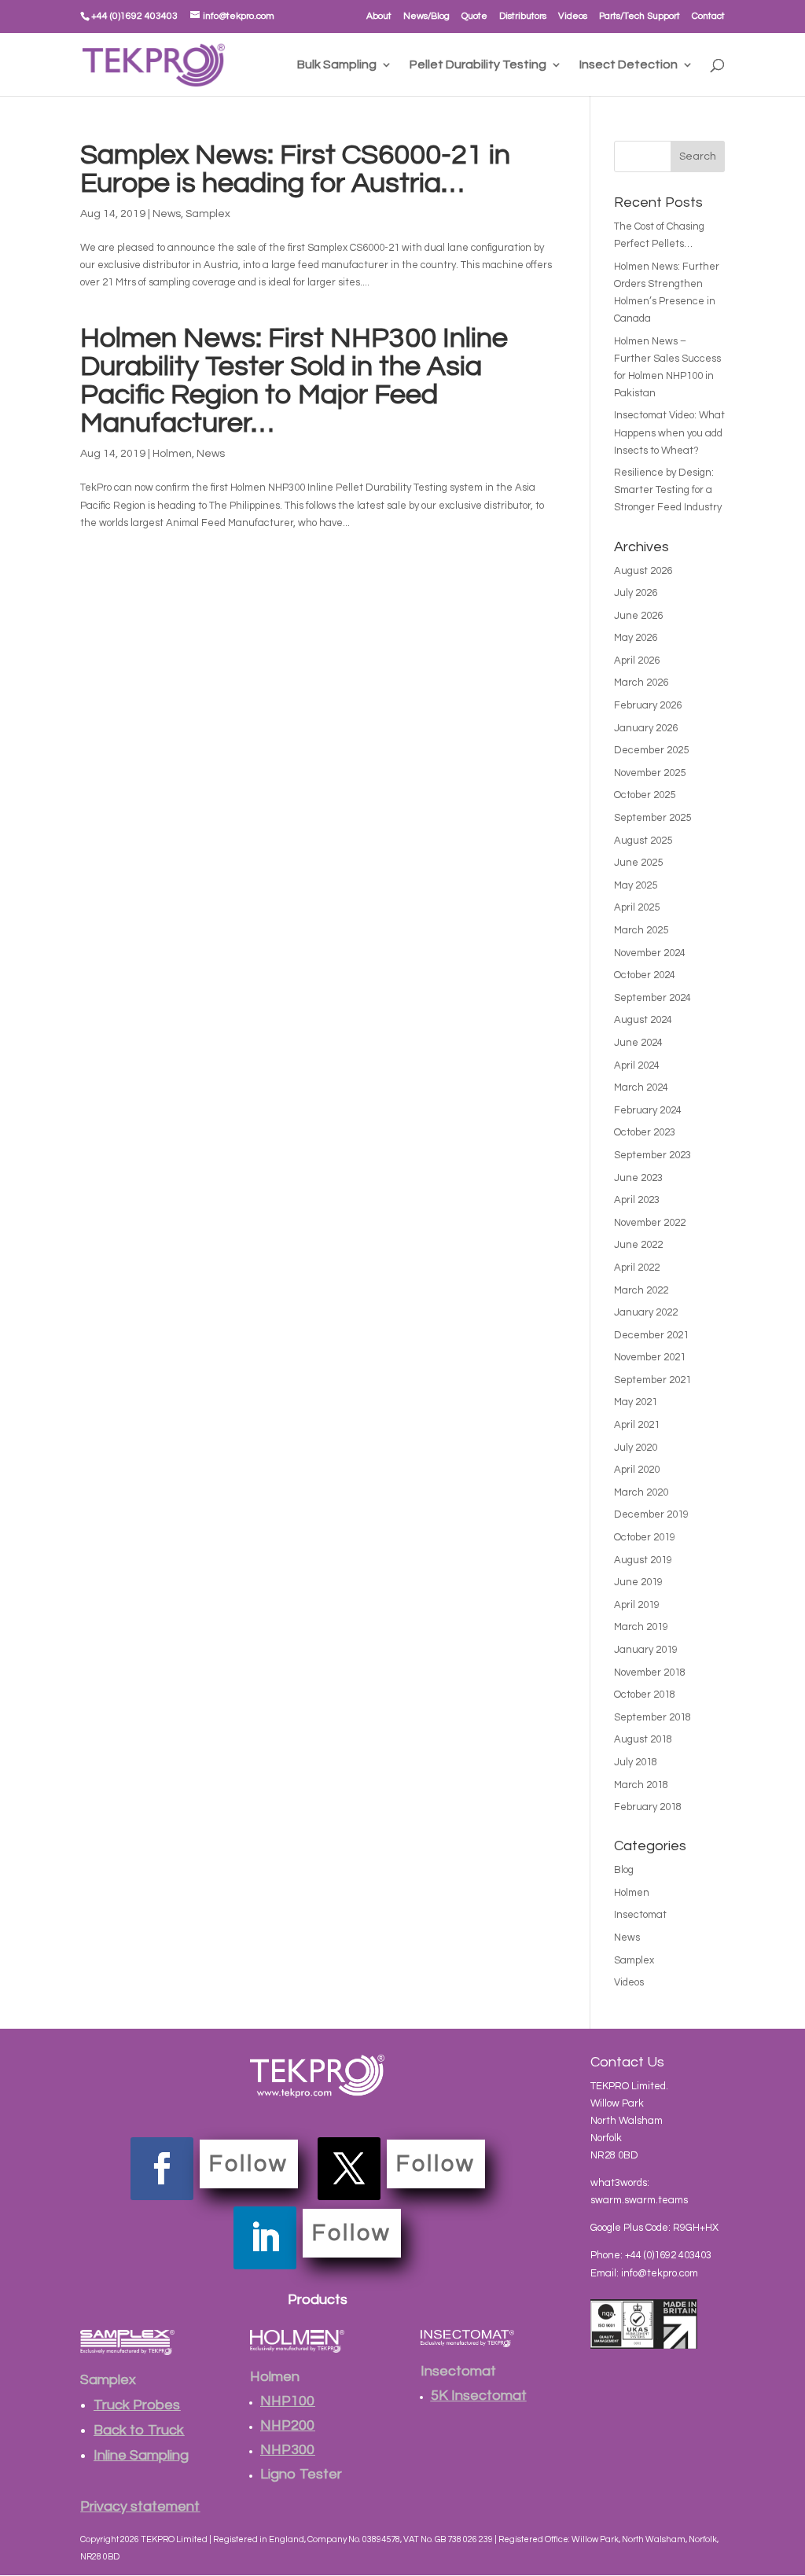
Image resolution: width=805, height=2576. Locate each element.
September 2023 (652, 1155)
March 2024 (641, 1087)
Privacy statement (140, 2506)
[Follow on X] (349, 2169)
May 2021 (636, 1402)
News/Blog (426, 16)
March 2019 (641, 1627)
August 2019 (643, 1560)
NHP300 (287, 2450)
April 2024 (637, 1065)
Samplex (208, 214)
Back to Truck (139, 2430)
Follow (249, 2164)
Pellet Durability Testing (478, 65)
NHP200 (287, 2425)
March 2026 (641, 683)
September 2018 (652, 1717)
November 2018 (650, 1673)
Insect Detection (629, 65)
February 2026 (648, 705)
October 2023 (645, 1132)
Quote (474, 16)
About (379, 16)
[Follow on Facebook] (162, 2169)
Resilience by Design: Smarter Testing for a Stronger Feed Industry (668, 490)
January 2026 (646, 728)
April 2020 (637, 1470)
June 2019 (638, 1582)
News (167, 214)
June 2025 (638, 863)
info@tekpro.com (660, 2273)
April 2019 (637, 1605)
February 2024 (648, 1110)
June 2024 (638, 1043)
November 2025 (650, 773)
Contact (708, 16)
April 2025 (637, 907)
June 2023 (638, 1178)
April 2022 (637, 1268)
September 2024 (652, 998)
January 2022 (646, 1312)
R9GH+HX (696, 2228)
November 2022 (650, 1223)
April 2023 (637, 1200)
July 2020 (636, 1448)
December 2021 (651, 1335)
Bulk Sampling (337, 65)
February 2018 (648, 1807)
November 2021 (650, 1357)
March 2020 (641, 1492)
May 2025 (636, 885)
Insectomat (640, 1915)
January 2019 (646, 1650)
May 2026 (636, 638)
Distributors (523, 16)
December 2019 (651, 1514)
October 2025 (645, 795)
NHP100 (287, 2401)
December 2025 (651, 750)
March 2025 (641, 930)
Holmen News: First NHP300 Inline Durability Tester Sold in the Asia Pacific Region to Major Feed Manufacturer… (294, 381)
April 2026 (637, 661)
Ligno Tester (301, 2474)
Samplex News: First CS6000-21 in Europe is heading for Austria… (295, 169)
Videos (573, 16)
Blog (624, 1870)
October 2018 (645, 1695)
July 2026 (636, 593)
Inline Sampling (141, 2455)
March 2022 (641, 1290)
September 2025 (652, 818)
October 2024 (645, 975)
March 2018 (641, 1785)
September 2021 (652, 1380)
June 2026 (638, 616)
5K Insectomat (479, 2396)
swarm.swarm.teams (639, 2200)
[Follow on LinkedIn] (265, 2238)
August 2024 (643, 1020)
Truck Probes (137, 2405)
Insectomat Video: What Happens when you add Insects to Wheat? (669, 432)
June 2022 (638, 1245)
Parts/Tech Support (640, 16)
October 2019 (645, 1537)
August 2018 (643, 1739)
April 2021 (637, 1425)
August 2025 (643, 841)
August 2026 (643, 571)
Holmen (172, 454)
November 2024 (650, 953)
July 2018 (636, 1762)
